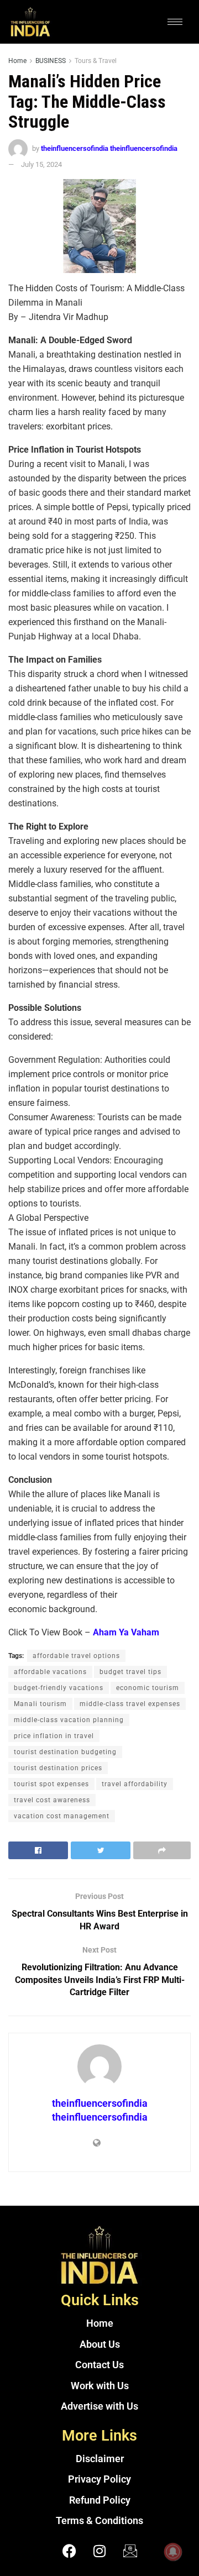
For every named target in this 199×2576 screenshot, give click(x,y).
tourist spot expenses (51, 1784)
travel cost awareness (52, 1800)
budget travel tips (130, 1672)
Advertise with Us (99, 2406)
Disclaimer (100, 2459)
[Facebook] (69, 2551)
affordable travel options (76, 1656)
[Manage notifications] (173, 2552)
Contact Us (99, 2365)
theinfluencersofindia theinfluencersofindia (109, 148)
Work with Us (100, 2386)
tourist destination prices (58, 1768)
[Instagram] (99, 2551)
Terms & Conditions (99, 2521)
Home (17, 61)
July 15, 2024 (41, 164)
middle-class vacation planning (69, 1720)
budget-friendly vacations (59, 1688)
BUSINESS (51, 61)
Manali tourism (40, 1704)
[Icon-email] (130, 2551)
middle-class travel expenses (130, 1704)
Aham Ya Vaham (126, 1632)
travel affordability (135, 1784)
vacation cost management (62, 1816)
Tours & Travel (96, 61)
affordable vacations (50, 1672)
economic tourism (148, 1688)
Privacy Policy (99, 2479)
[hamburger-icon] (175, 22)
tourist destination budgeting (65, 1752)
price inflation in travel (54, 1736)
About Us (100, 2344)
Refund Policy (100, 2500)
